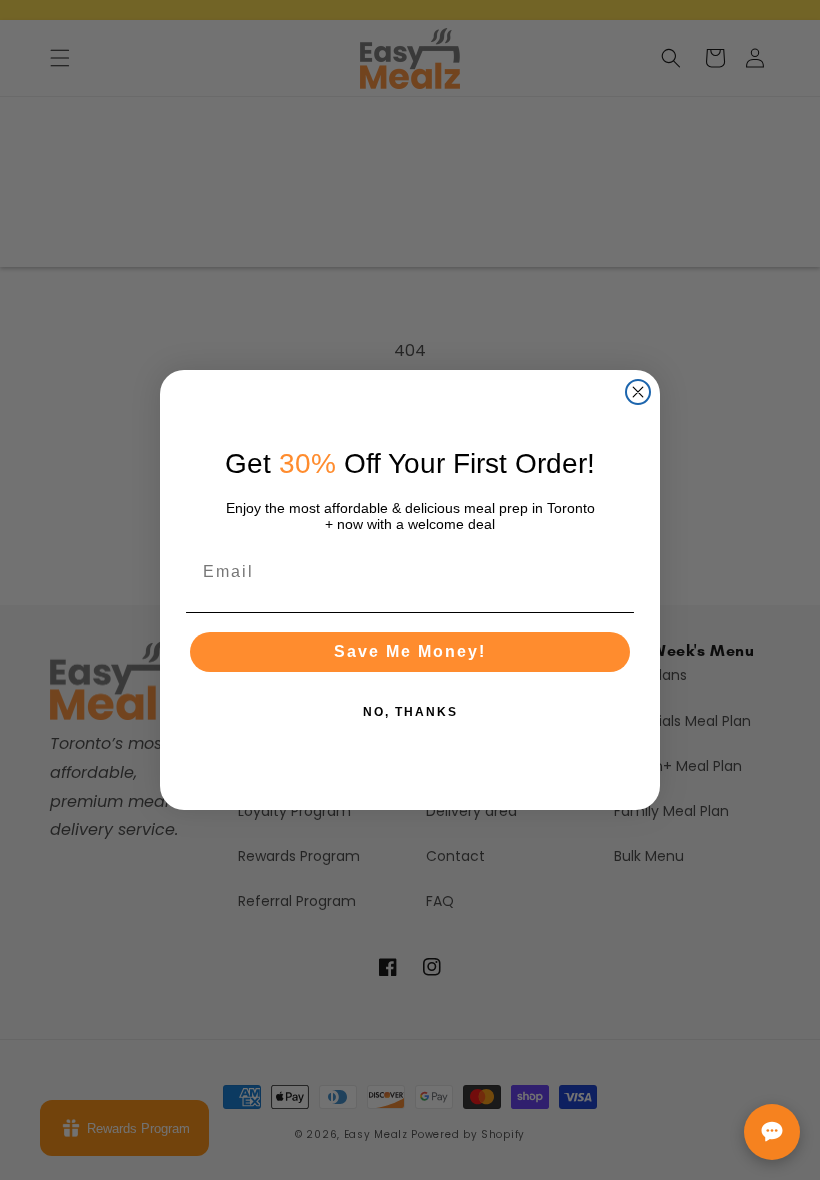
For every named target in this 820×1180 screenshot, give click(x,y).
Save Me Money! (410, 651)
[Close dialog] (638, 392)
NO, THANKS (410, 712)
